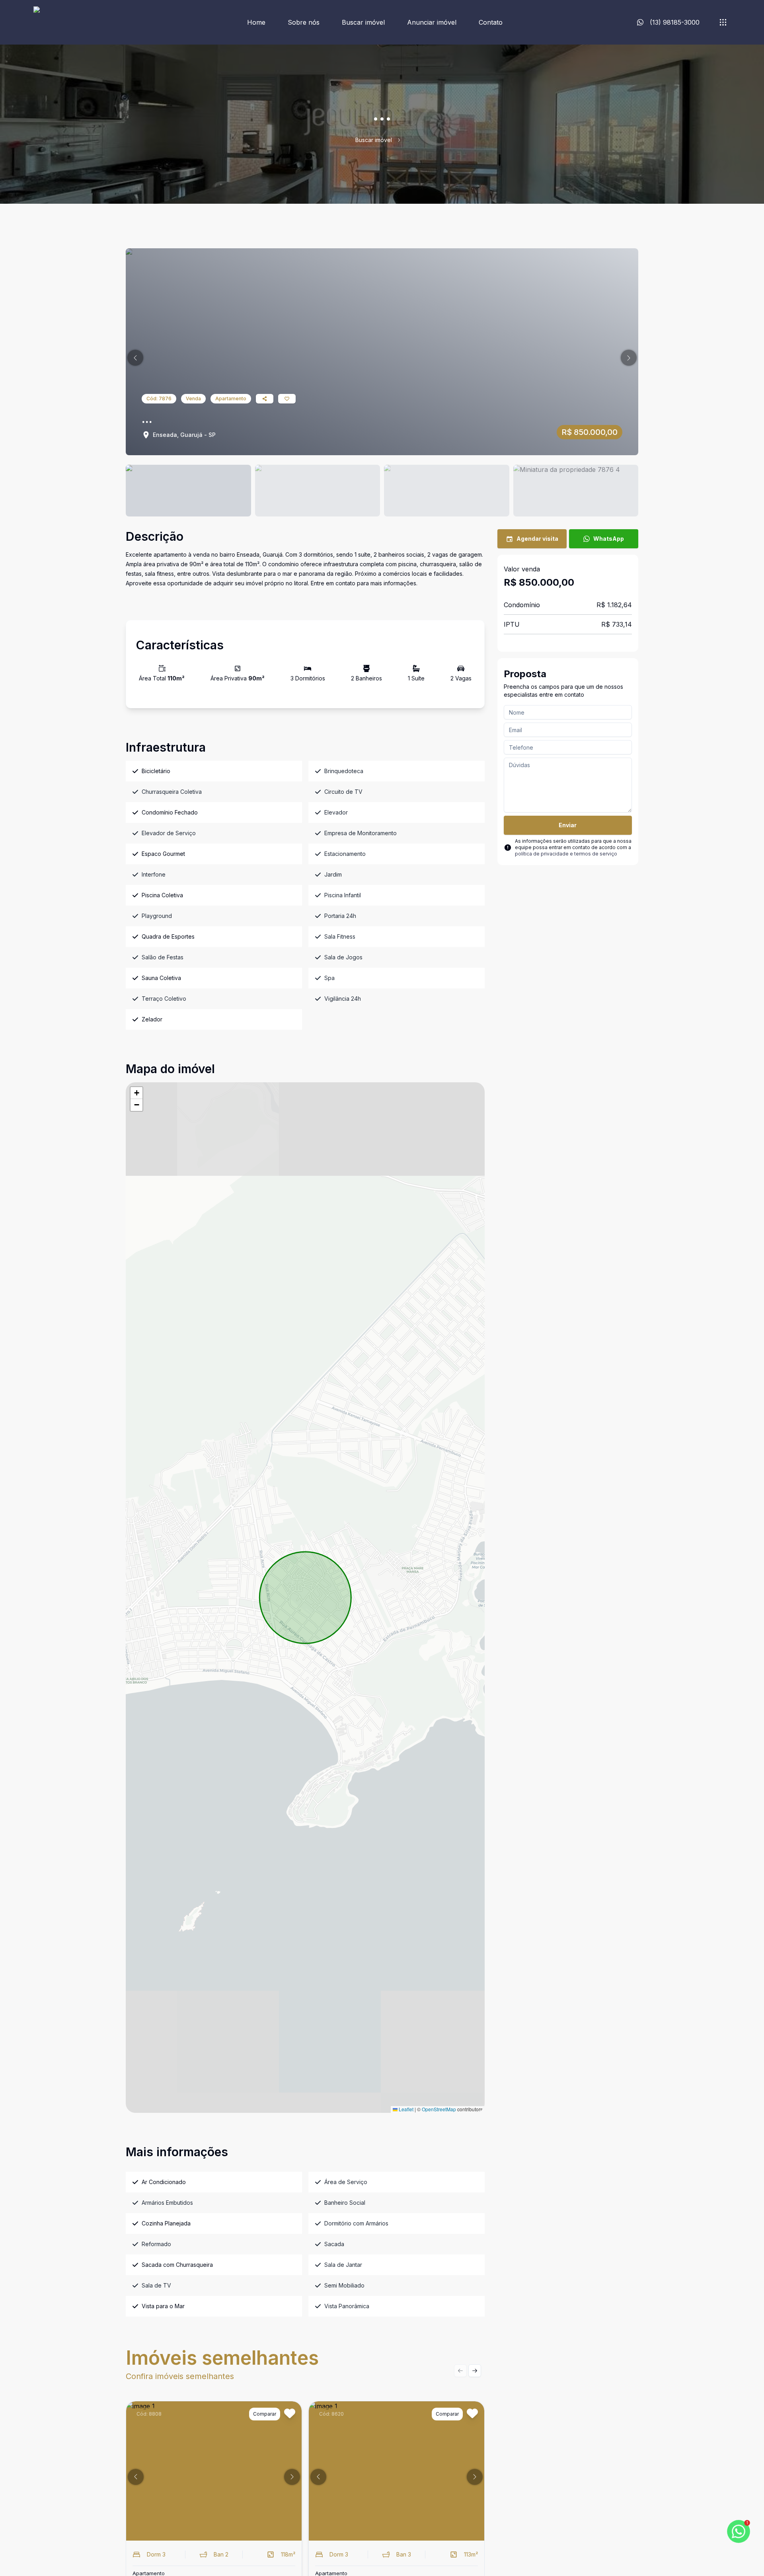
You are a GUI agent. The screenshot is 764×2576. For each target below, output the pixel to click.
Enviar (568, 825)
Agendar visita (537, 539)
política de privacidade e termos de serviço (566, 854)
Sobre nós (304, 22)
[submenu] (723, 22)
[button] (135, 358)
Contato (491, 22)
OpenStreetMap (439, 2109)
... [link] (407, 140)
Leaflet (405, 2109)
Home (256, 22)
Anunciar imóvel (432, 22)
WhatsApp (609, 539)
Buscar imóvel (363, 22)
